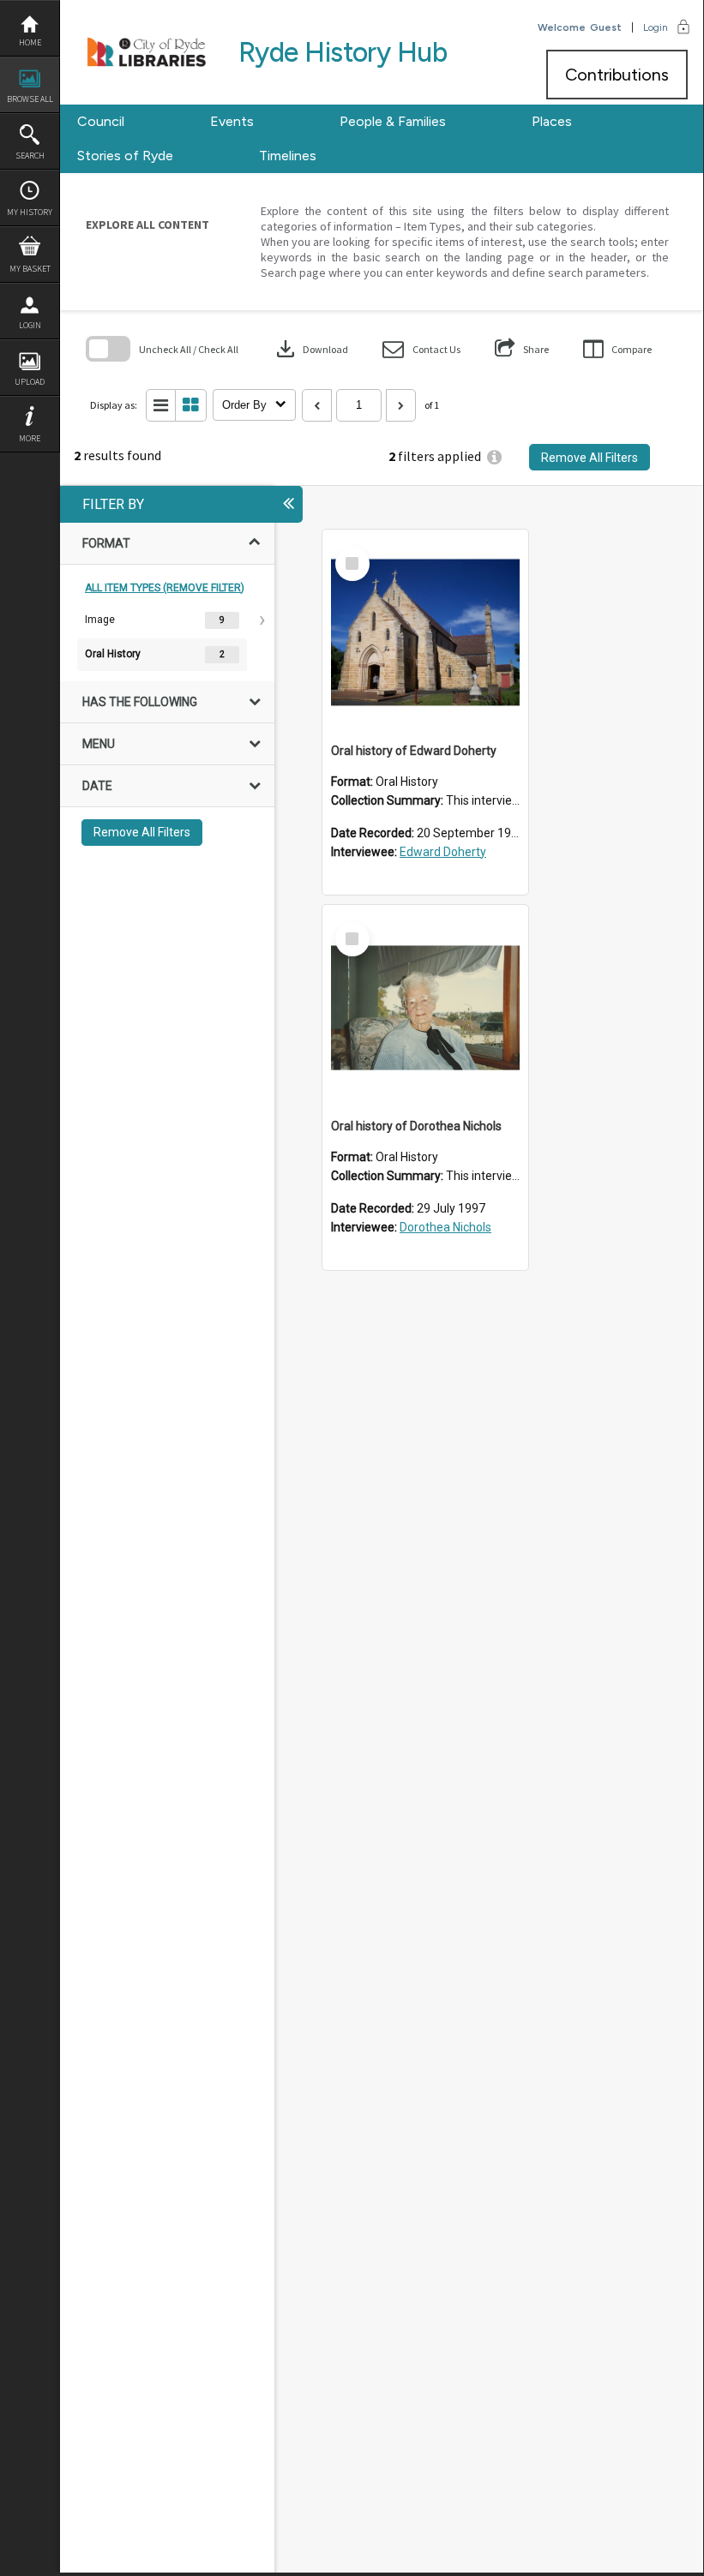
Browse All (30, 99)
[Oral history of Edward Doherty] (425, 632)
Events (232, 121)
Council (101, 121)
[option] (167, 620)
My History (30, 212)
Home (30, 42)
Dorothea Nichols (445, 1227)
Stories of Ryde (125, 156)
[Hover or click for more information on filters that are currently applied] (494, 457)
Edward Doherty (443, 852)
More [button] (30, 438)
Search (30, 156)
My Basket (30, 269)
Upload (30, 382)
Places (552, 121)
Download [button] (310, 349)
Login (30, 325)
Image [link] (100, 620)
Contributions (617, 75)
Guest (606, 27)
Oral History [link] (113, 654)
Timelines (288, 156)
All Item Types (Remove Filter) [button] (165, 588)
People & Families (393, 121)
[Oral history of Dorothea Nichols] (425, 1008)
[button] (421, 349)
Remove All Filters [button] (590, 458)
